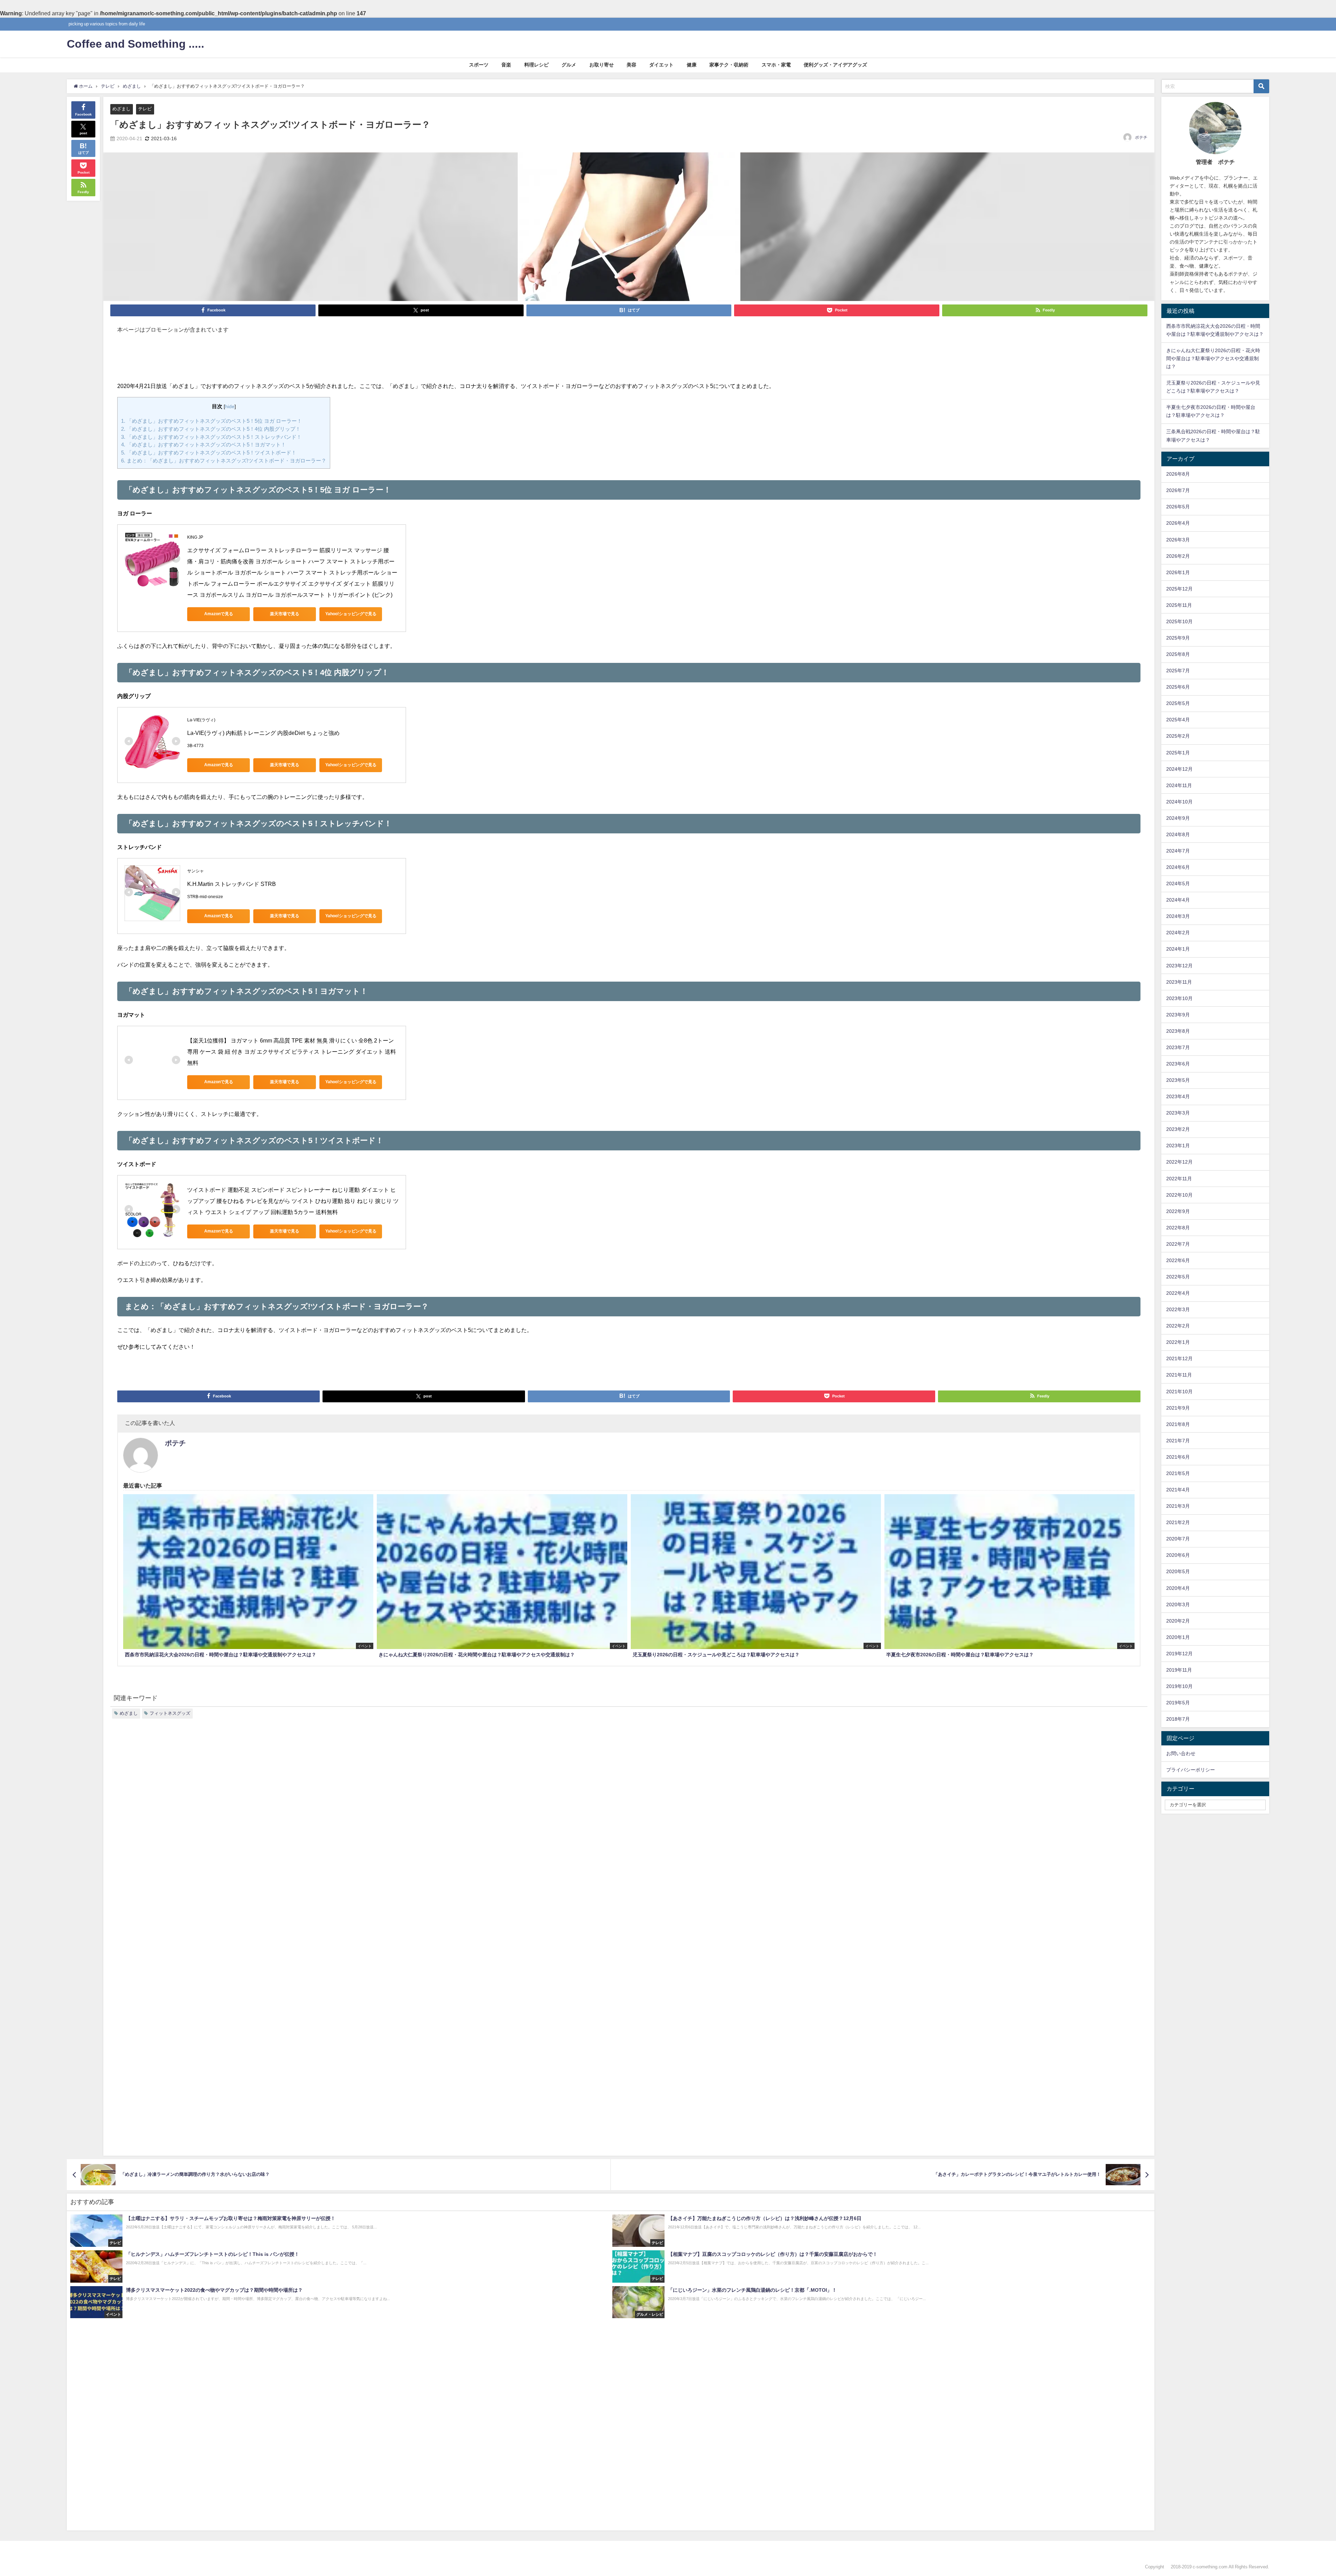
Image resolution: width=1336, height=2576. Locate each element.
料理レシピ (536, 65)
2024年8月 (1178, 834)
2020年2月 (1178, 1621)
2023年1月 (1178, 1146)
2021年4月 (1178, 1490)
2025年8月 (1178, 654)
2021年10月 (1179, 1392)
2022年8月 (1178, 1228)
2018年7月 (1178, 1719)
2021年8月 (1178, 1424)
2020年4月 (1178, 1588)
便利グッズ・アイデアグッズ (835, 65)
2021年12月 (1179, 1358)
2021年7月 (1178, 1441)
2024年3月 (1178, 916)
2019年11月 (1179, 1670)
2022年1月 (1178, 1342)
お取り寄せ (602, 65)
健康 (692, 65)
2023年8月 (1178, 1031)
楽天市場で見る (285, 614)
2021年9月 (1178, 1408)
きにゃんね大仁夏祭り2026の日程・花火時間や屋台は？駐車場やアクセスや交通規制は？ (1213, 358)
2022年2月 (1178, 1326)
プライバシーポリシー (1191, 1770)
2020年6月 (1178, 1555)
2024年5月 (1178, 883)
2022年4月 (1178, 1293)
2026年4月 (1178, 523)
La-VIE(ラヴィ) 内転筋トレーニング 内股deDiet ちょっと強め (263, 733)
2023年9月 (1178, 1015)
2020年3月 (1178, 1604)
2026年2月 (1178, 556)
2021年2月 (1178, 1522)
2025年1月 (1178, 753)
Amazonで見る (219, 614)
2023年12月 (1179, 966)
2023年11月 (1179, 982)
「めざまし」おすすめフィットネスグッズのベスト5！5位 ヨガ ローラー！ (212, 421)
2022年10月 (1179, 1195)
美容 (631, 65)
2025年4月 (1178, 720)
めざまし (121, 109)
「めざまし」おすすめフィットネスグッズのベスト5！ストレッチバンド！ (211, 437)
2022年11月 (1179, 1179)
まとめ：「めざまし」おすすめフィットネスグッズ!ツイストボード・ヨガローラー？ (224, 461)
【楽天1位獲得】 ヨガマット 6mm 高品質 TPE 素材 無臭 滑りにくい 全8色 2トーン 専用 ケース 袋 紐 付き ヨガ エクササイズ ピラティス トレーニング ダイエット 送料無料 (292, 1052)
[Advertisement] (629, 361)
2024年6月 (1178, 867)
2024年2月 (1178, 933)
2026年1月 (1178, 572)
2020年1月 (1178, 1637)
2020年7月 (1178, 1539)
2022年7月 (1178, 1244)
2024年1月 (1178, 949)
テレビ (145, 109)
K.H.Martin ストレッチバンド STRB (232, 884)
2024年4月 (1178, 900)
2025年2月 (1178, 736)
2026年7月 (1178, 490)
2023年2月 (1178, 1129)
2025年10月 (1179, 621)
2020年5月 (1178, 1571)
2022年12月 (1179, 1162)
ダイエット (661, 65)
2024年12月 (1179, 769)
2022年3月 (1178, 1309)
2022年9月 (1178, 1211)
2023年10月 (1179, 998)
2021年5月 (1178, 1473)
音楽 (506, 65)
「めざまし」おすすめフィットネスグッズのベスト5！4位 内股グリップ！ (211, 429)
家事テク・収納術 (729, 65)
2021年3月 (1178, 1506)
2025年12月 (1179, 589)
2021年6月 (1178, 1457)
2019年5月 (1178, 1703)
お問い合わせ (1181, 1753)
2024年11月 (1179, 785)
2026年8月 (1178, 474)
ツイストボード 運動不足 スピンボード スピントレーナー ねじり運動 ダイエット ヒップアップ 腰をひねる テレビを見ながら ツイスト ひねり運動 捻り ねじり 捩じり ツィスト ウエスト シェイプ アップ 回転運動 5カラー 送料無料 (293, 1201)
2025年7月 (1178, 671)
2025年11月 (1179, 605)
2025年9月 (1178, 638)
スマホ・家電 (776, 65)
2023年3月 (1178, 1113)
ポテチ (1141, 137)
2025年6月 (1178, 687)
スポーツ (479, 65)
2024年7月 (1178, 851)
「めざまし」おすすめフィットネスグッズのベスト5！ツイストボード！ (209, 453)
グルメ (569, 65)
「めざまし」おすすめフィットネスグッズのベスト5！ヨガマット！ (204, 445)
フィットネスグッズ (170, 1713)
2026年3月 (1178, 540)
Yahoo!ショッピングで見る (351, 614)
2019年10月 (1179, 1686)
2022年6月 (1178, 1260)
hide (230, 406)
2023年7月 (1178, 1047)
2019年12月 (1179, 1654)
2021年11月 (1179, 1375)
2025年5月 (1178, 703)
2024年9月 (1178, 818)
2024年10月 (1179, 802)
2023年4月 (1178, 1096)
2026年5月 (1178, 507)
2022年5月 (1178, 1277)
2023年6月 (1178, 1064)
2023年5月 (1178, 1080)
